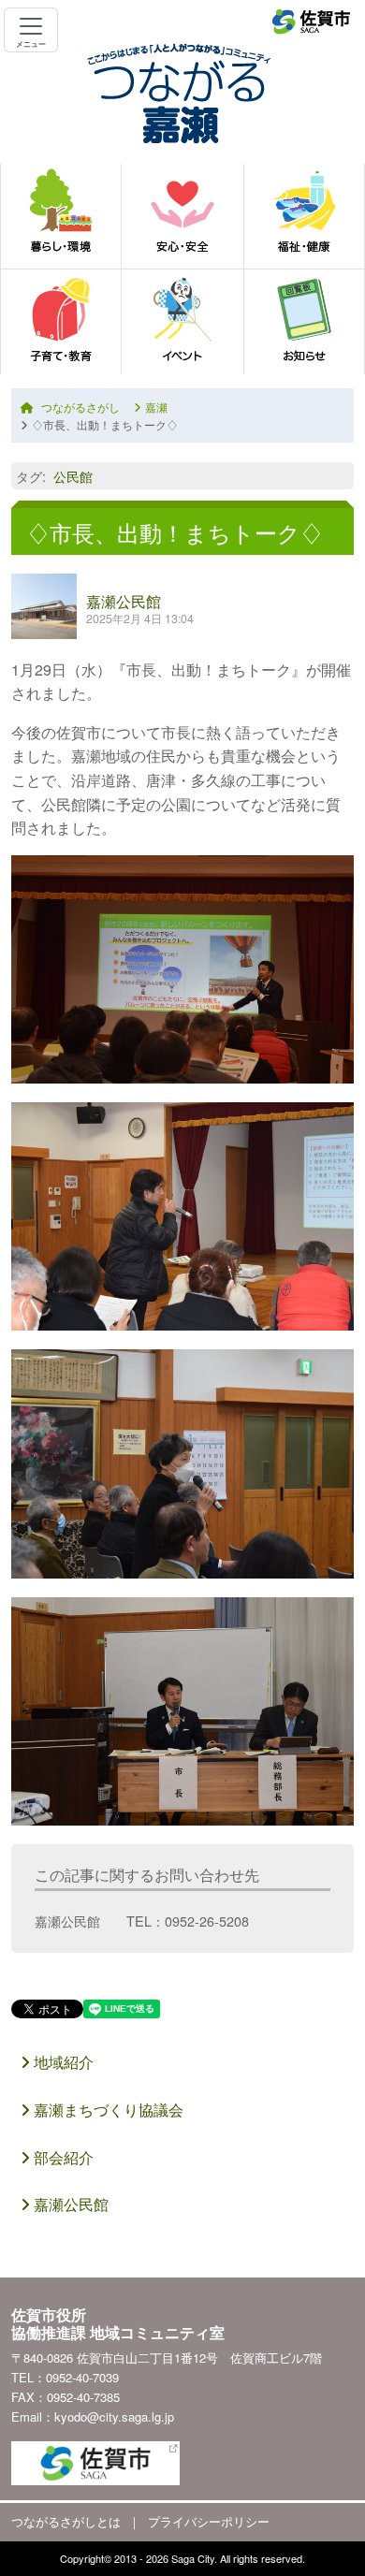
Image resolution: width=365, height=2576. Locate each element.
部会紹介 (62, 2157)
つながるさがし (80, 407)
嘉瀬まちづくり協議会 (107, 2110)
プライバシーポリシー (209, 2521)
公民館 (73, 476)
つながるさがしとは (66, 2521)
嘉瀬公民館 (124, 601)
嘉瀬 (156, 407)
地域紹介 (62, 2062)
